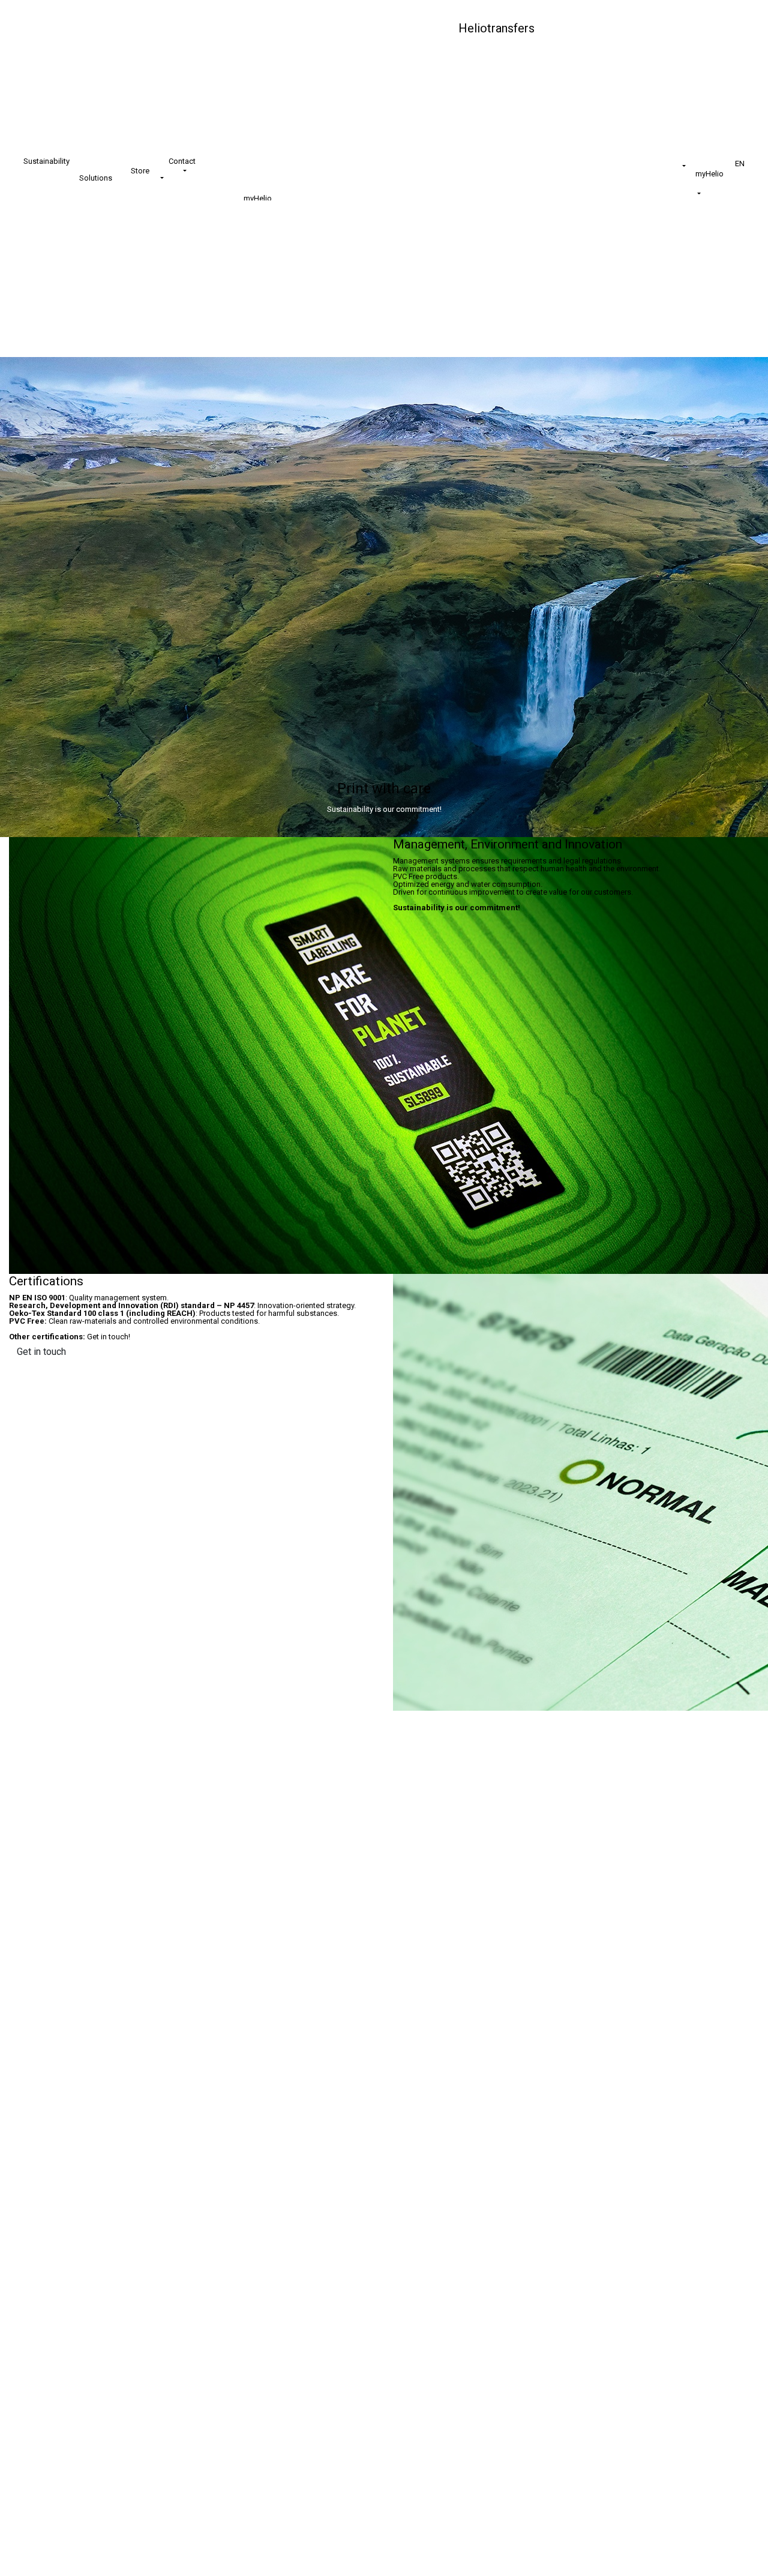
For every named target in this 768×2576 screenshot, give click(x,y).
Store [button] (141, 171)
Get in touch (41, 1352)
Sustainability (46, 161)
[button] (675, 167)
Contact (182, 161)
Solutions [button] (97, 178)
